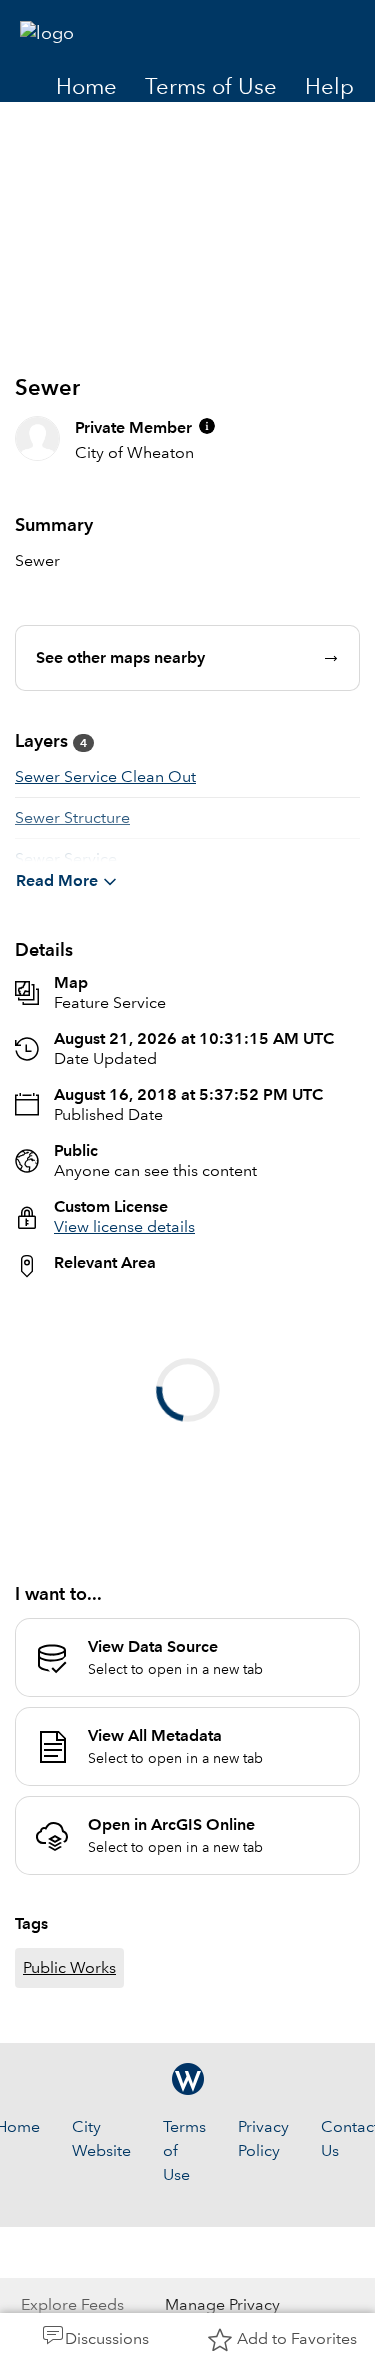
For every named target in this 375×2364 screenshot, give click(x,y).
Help (329, 86)
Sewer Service (66, 858)
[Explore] (187, 1419)
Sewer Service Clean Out (105, 776)
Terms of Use (211, 86)
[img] (207, 426)
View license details (124, 1226)
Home (86, 86)
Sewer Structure (72, 817)
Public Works (69, 2119)
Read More (57, 880)
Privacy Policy (263, 2290)
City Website (101, 2290)
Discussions (107, 2338)
